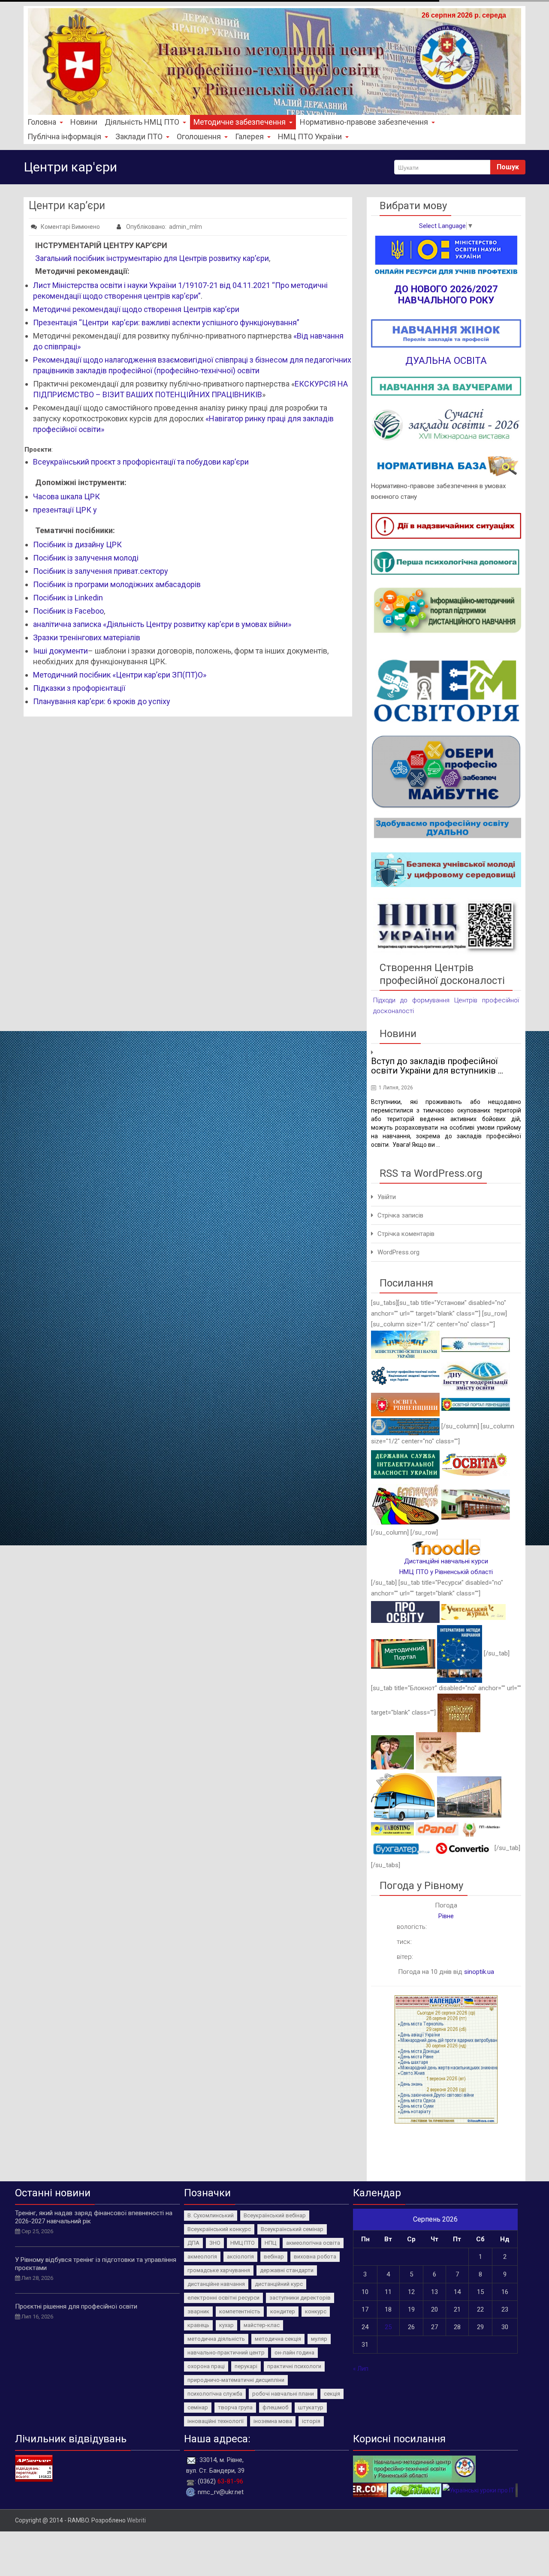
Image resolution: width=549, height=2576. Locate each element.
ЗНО (215, 2243)
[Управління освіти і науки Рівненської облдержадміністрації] (405, 1404)
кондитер (283, 2311)
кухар (226, 2325)
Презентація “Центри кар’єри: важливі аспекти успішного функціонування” (166, 322)
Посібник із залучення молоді (86, 558)
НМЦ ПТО (243, 2243)
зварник (198, 2311)
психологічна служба (215, 2394)
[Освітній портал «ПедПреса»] (405, 1612)
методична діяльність (216, 2339)
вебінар (274, 2257)
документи (68, 651)
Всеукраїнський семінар (292, 2229)
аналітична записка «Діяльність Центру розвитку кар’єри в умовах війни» (162, 624)
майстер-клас (262, 2325)
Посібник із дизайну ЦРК (77, 544)
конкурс (316, 2311)
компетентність (240, 2311)
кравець (198, 2325)
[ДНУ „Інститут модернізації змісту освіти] (476, 1375)
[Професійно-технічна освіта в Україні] (476, 1344)
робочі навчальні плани (283, 2394)
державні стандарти (287, 2270)
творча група (235, 2407)
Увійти (387, 1197)
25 (388, 2327)
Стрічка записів (400, 1215)
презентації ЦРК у (66, 510)
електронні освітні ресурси (223, 2298)
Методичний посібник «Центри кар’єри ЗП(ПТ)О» (120, 675)
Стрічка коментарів (406, 1234)
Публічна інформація (64, 136)
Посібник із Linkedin (68, 598)
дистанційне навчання (216, 2284)
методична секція (278, 2339)
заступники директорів (300, 2298)
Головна (42, 122)
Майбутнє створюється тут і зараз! (450, 1053)
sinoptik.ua (479, 1972)
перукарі (246, 2366)
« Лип (361, 2369)
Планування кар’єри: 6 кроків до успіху (102, 701)
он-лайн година (294, 2353)
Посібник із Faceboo (68, 611)
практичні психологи (294, 2366)
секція (332, 2394)
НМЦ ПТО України (310, 136)
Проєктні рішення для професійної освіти (76, 2306)
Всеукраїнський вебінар (275, 2215)
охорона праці (206, 2366)
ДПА (193, 2243)
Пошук (508, 167)
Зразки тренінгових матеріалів (87, 637)
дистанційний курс (279, 2284)
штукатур (311, 2407)
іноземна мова (273, 2421)
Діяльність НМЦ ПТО (142, 122)
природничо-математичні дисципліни (236, 2380)
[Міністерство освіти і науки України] (405, 1344)
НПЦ (270, 2243)
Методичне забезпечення (240, 122)
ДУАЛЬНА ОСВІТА (446, 360)
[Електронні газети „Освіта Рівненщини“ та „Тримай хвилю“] (476, 1464)
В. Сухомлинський (211, 2215)
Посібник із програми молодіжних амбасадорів (117, 584)
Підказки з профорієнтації (80, 688)
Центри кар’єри (67, 205)
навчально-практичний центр (226, 2353)
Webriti (136, 2520)
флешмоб (275, 2407)
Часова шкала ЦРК (66, 496)
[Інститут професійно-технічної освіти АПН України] (405, 1375)
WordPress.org (398, 1252)
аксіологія (240, 2257)
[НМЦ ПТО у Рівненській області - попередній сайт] (414, 2468)
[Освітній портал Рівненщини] (476, 1404)
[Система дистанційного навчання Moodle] (446, 1547)
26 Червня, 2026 (399, 1070)
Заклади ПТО (139, 136)
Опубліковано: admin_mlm (163, 227)
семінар (198, 2407)
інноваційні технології (216, 2421)
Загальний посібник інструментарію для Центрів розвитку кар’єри (152, 258)
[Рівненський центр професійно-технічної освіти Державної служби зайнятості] (476, 1504)
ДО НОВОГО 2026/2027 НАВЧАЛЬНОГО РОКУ (446, 294)
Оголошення (199, 136)
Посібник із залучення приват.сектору (101, 571)
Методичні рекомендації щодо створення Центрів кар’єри (136, 309)
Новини (84, 122)
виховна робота (315, 2257)
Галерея (249, 136)
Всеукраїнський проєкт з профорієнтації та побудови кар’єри (141, 462)
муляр (319, 2339)
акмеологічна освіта (313, 2243)
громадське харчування (219, 2270)
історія (311, 2421)
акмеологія (202, 2257)
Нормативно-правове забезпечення (364, 122)
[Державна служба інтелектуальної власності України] (405, 1464)
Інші (41, 651)
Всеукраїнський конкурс (219, 2229)
